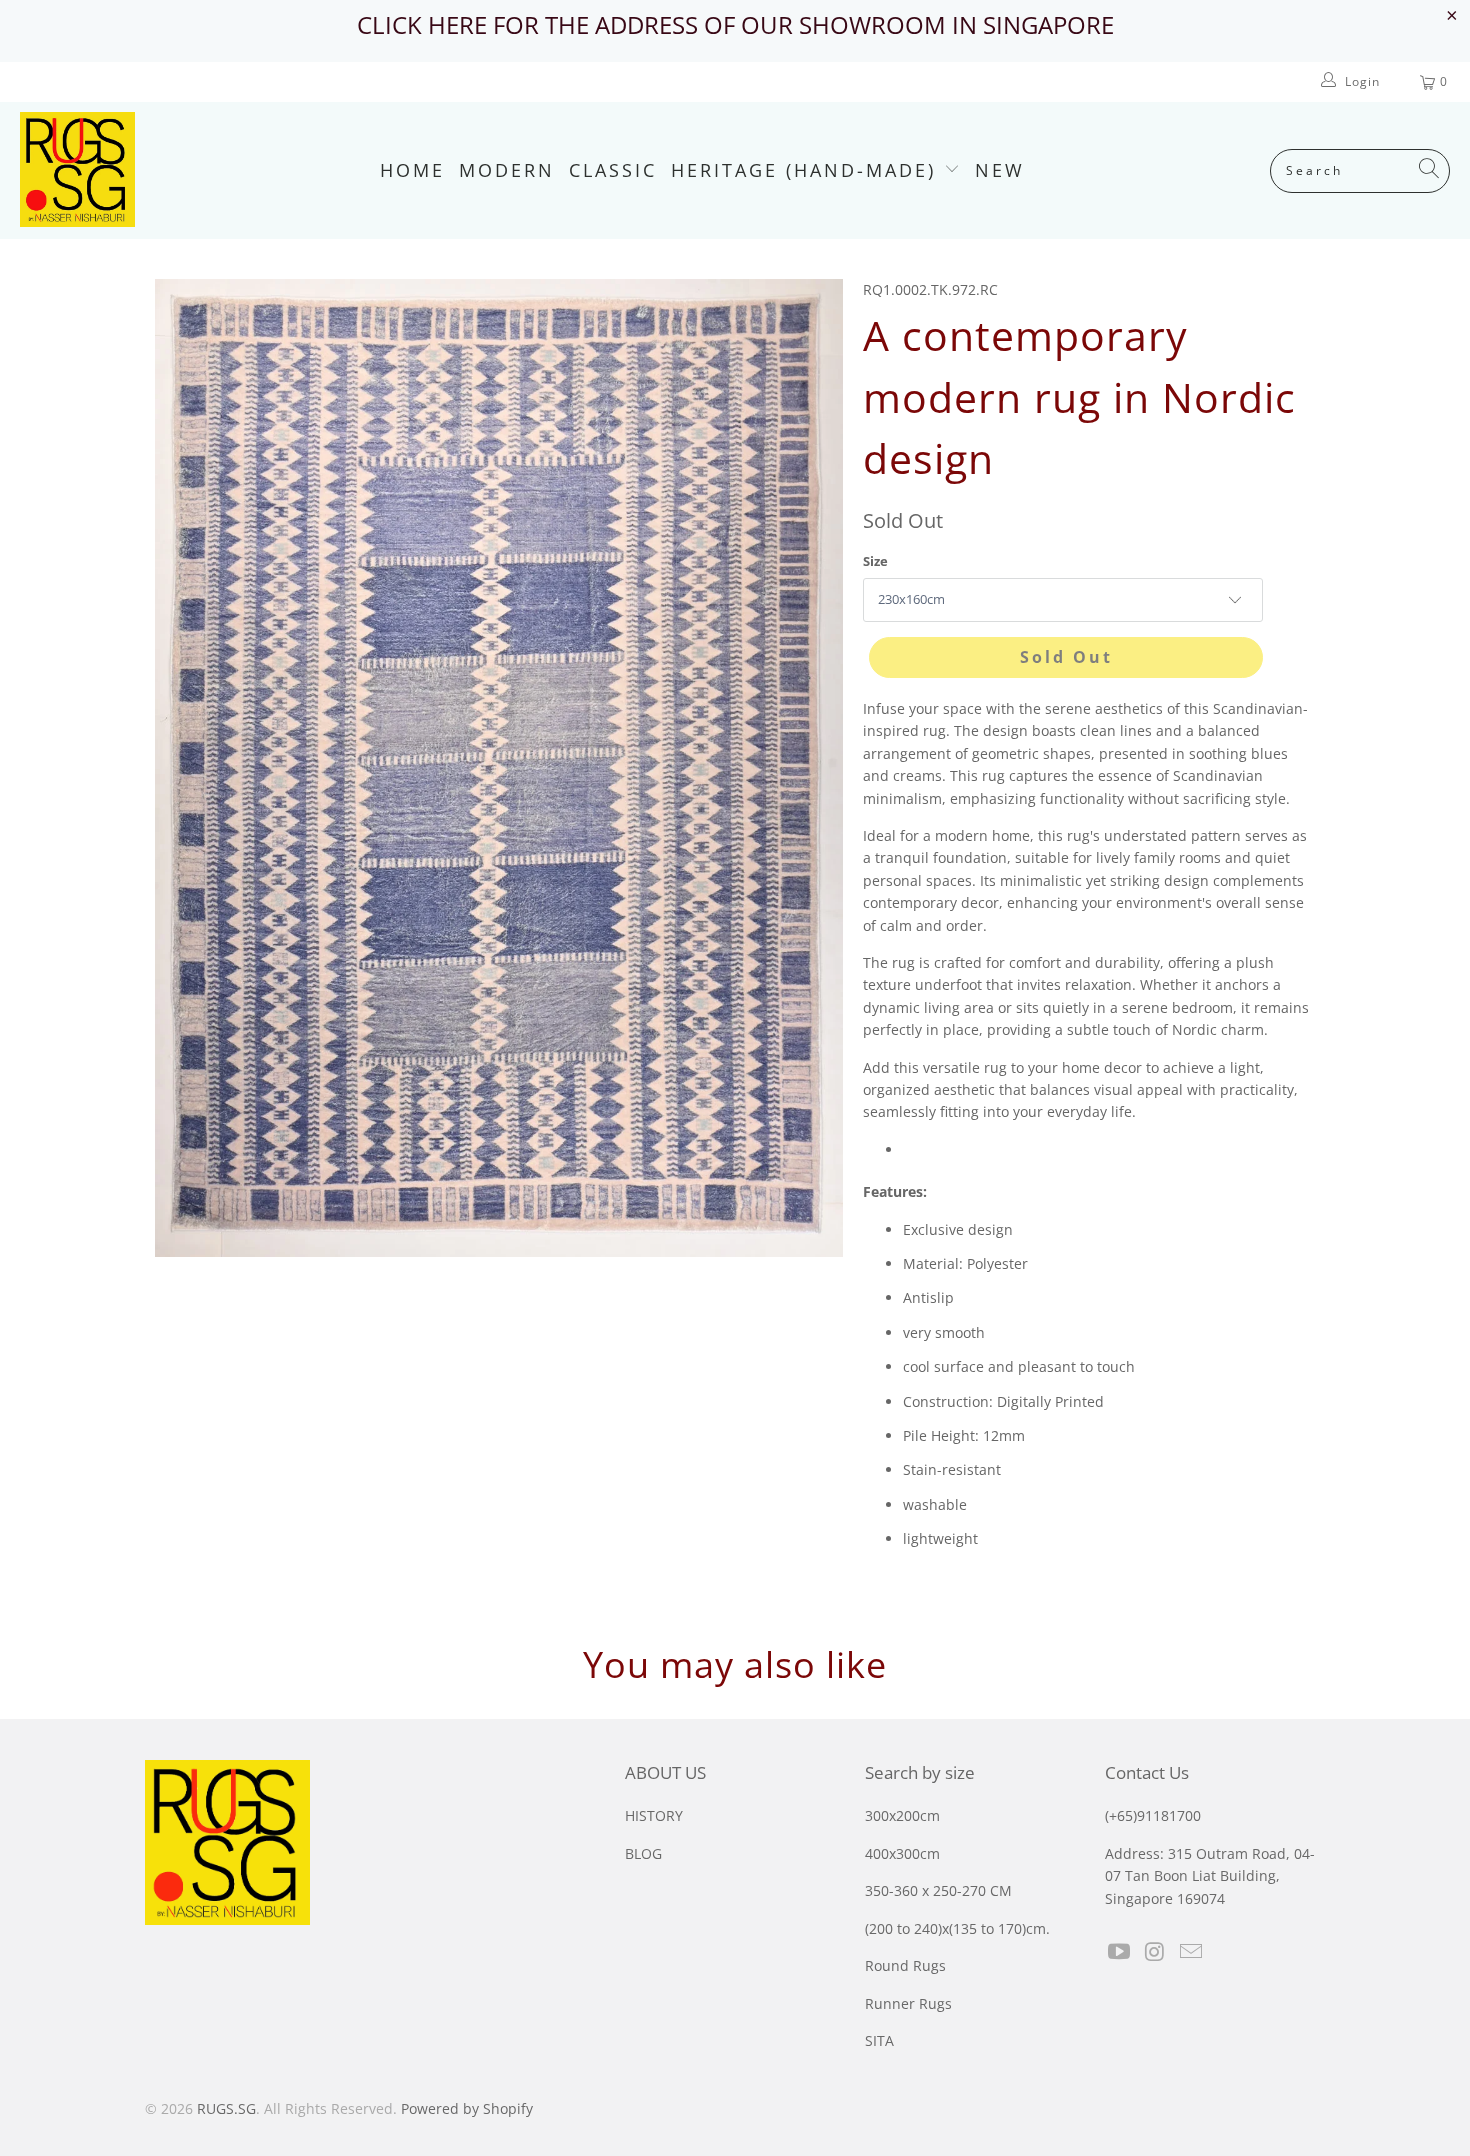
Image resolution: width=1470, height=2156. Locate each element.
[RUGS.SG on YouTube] (1120, 1952)
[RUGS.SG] (77, 170)
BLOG (643, 1853)
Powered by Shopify (467, 2108)
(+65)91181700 (1153, 1815)
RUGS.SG (226, 2108)
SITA (879, 2040)
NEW (1000, 170)
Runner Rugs (908, 2003)
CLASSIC (613, 170)
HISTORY (654, 1815)
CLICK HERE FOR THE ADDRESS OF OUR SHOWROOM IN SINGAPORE (735, 24)
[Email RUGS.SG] (1191, 1952)
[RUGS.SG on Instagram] (1156, 1952)
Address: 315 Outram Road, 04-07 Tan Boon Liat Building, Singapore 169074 (1210, 1876)
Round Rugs (905, 1965)
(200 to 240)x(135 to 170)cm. (957, 1928)
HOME (412, 170)
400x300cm (902, 1853)
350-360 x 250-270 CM (938, 1890)
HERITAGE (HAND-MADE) (807, 170)
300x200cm (902, 1815)
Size (875, 561)
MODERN (507, 170)
